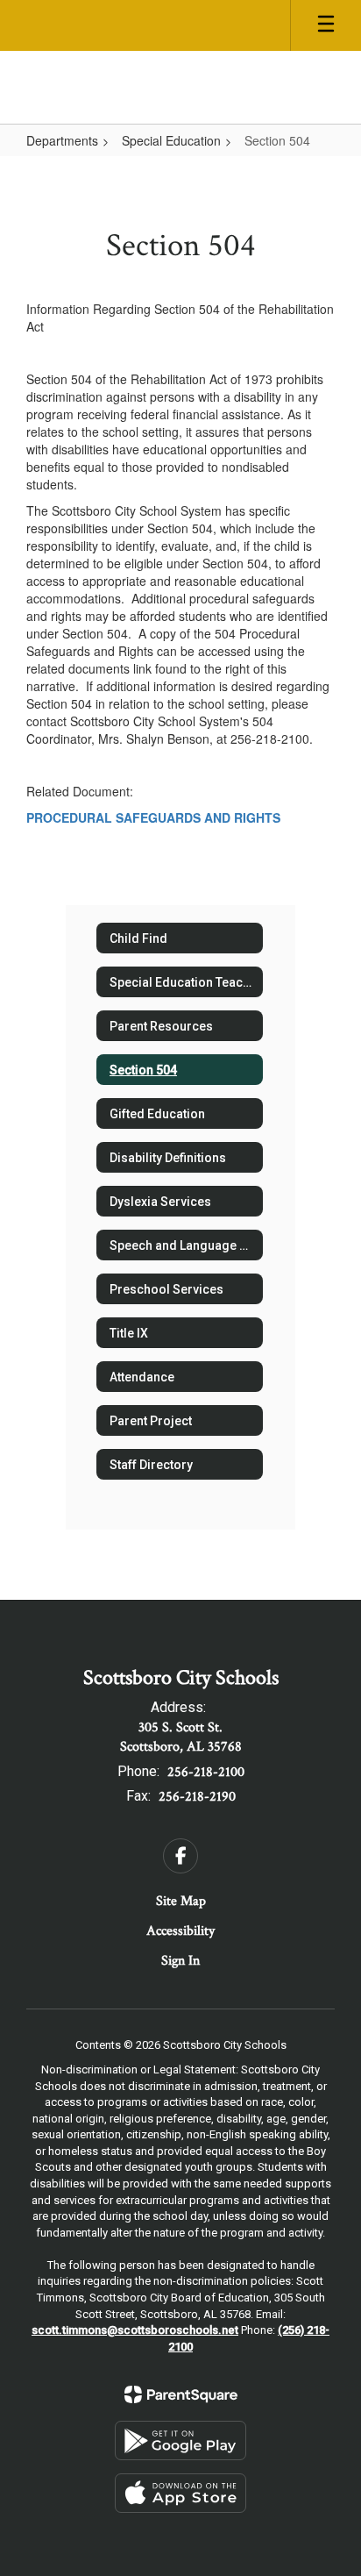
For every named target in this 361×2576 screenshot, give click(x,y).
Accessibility (180, 1931)
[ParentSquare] (181, 2394)
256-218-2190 (197, 1797)
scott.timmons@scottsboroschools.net (135, 2330)
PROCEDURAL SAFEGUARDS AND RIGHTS (153, 817)
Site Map (181, 1901)
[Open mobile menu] (326, 25)
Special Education (171, 140)
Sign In (180, 1961)
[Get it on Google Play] (180, 2440)
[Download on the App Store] (180, 2493)
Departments (62, 140)
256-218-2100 (206, 1772)
